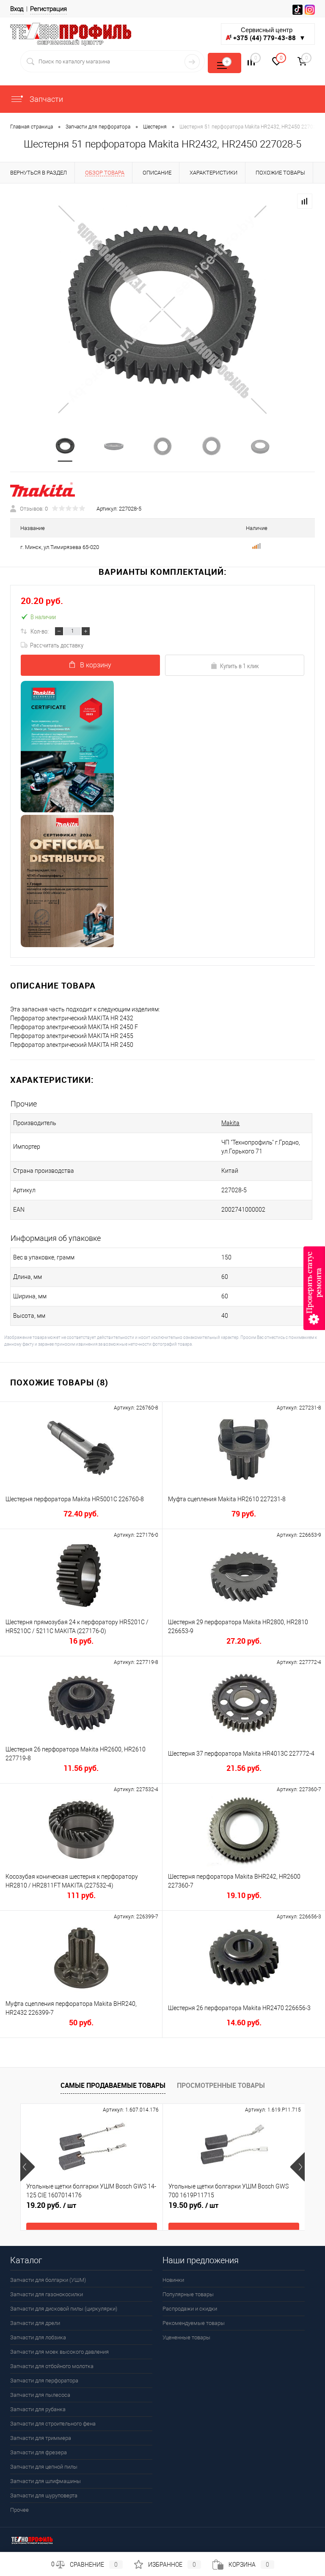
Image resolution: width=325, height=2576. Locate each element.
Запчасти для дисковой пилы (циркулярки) (64, 2309)
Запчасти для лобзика (38, 2337)
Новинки (173, 2280)
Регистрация (48, 9)
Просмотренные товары (221, 2085)
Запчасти (45, 99)
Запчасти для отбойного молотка (52, 2366)
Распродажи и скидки (190, 2309)
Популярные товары (188, 2294)
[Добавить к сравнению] (305, 201)
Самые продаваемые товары (113, 2085)
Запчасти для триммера (41, 2438)
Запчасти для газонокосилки (47, 2294)
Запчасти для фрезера (39, 2452)
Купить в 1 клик (240, 666)
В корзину (96, 665)
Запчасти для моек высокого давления (59, 2352)
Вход (17, 9)
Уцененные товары (186, 2337)
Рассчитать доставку (57, 645)
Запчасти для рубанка (38, 2409)
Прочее (19, 2510)
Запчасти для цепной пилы (44, 2467)
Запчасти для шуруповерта (44, 2495)
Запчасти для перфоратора (44, 2381)
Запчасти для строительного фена (53, 2424)
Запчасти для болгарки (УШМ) (48, 2280)
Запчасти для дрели (35, 2323)
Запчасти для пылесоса (40, 2395)
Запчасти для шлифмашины (45, 2481)
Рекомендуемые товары (194, 2323)
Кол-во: (40, 631)
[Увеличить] (162, 310)
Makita (230, 1123)
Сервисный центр (269, 34)
